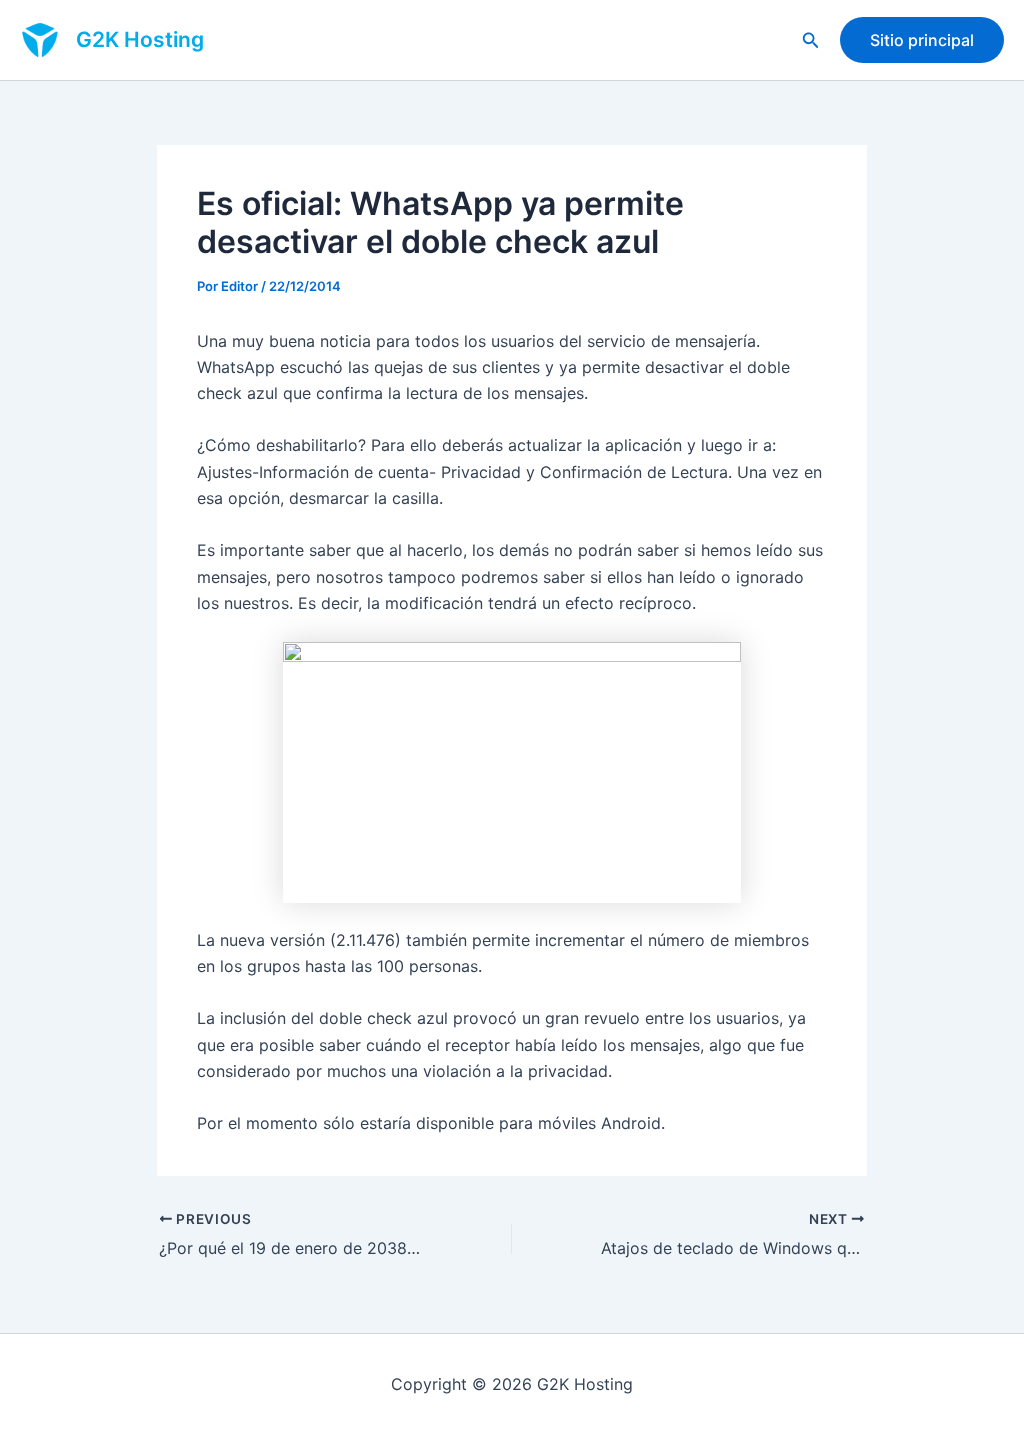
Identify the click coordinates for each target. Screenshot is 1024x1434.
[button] (811, 40)
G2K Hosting (140, 39)
